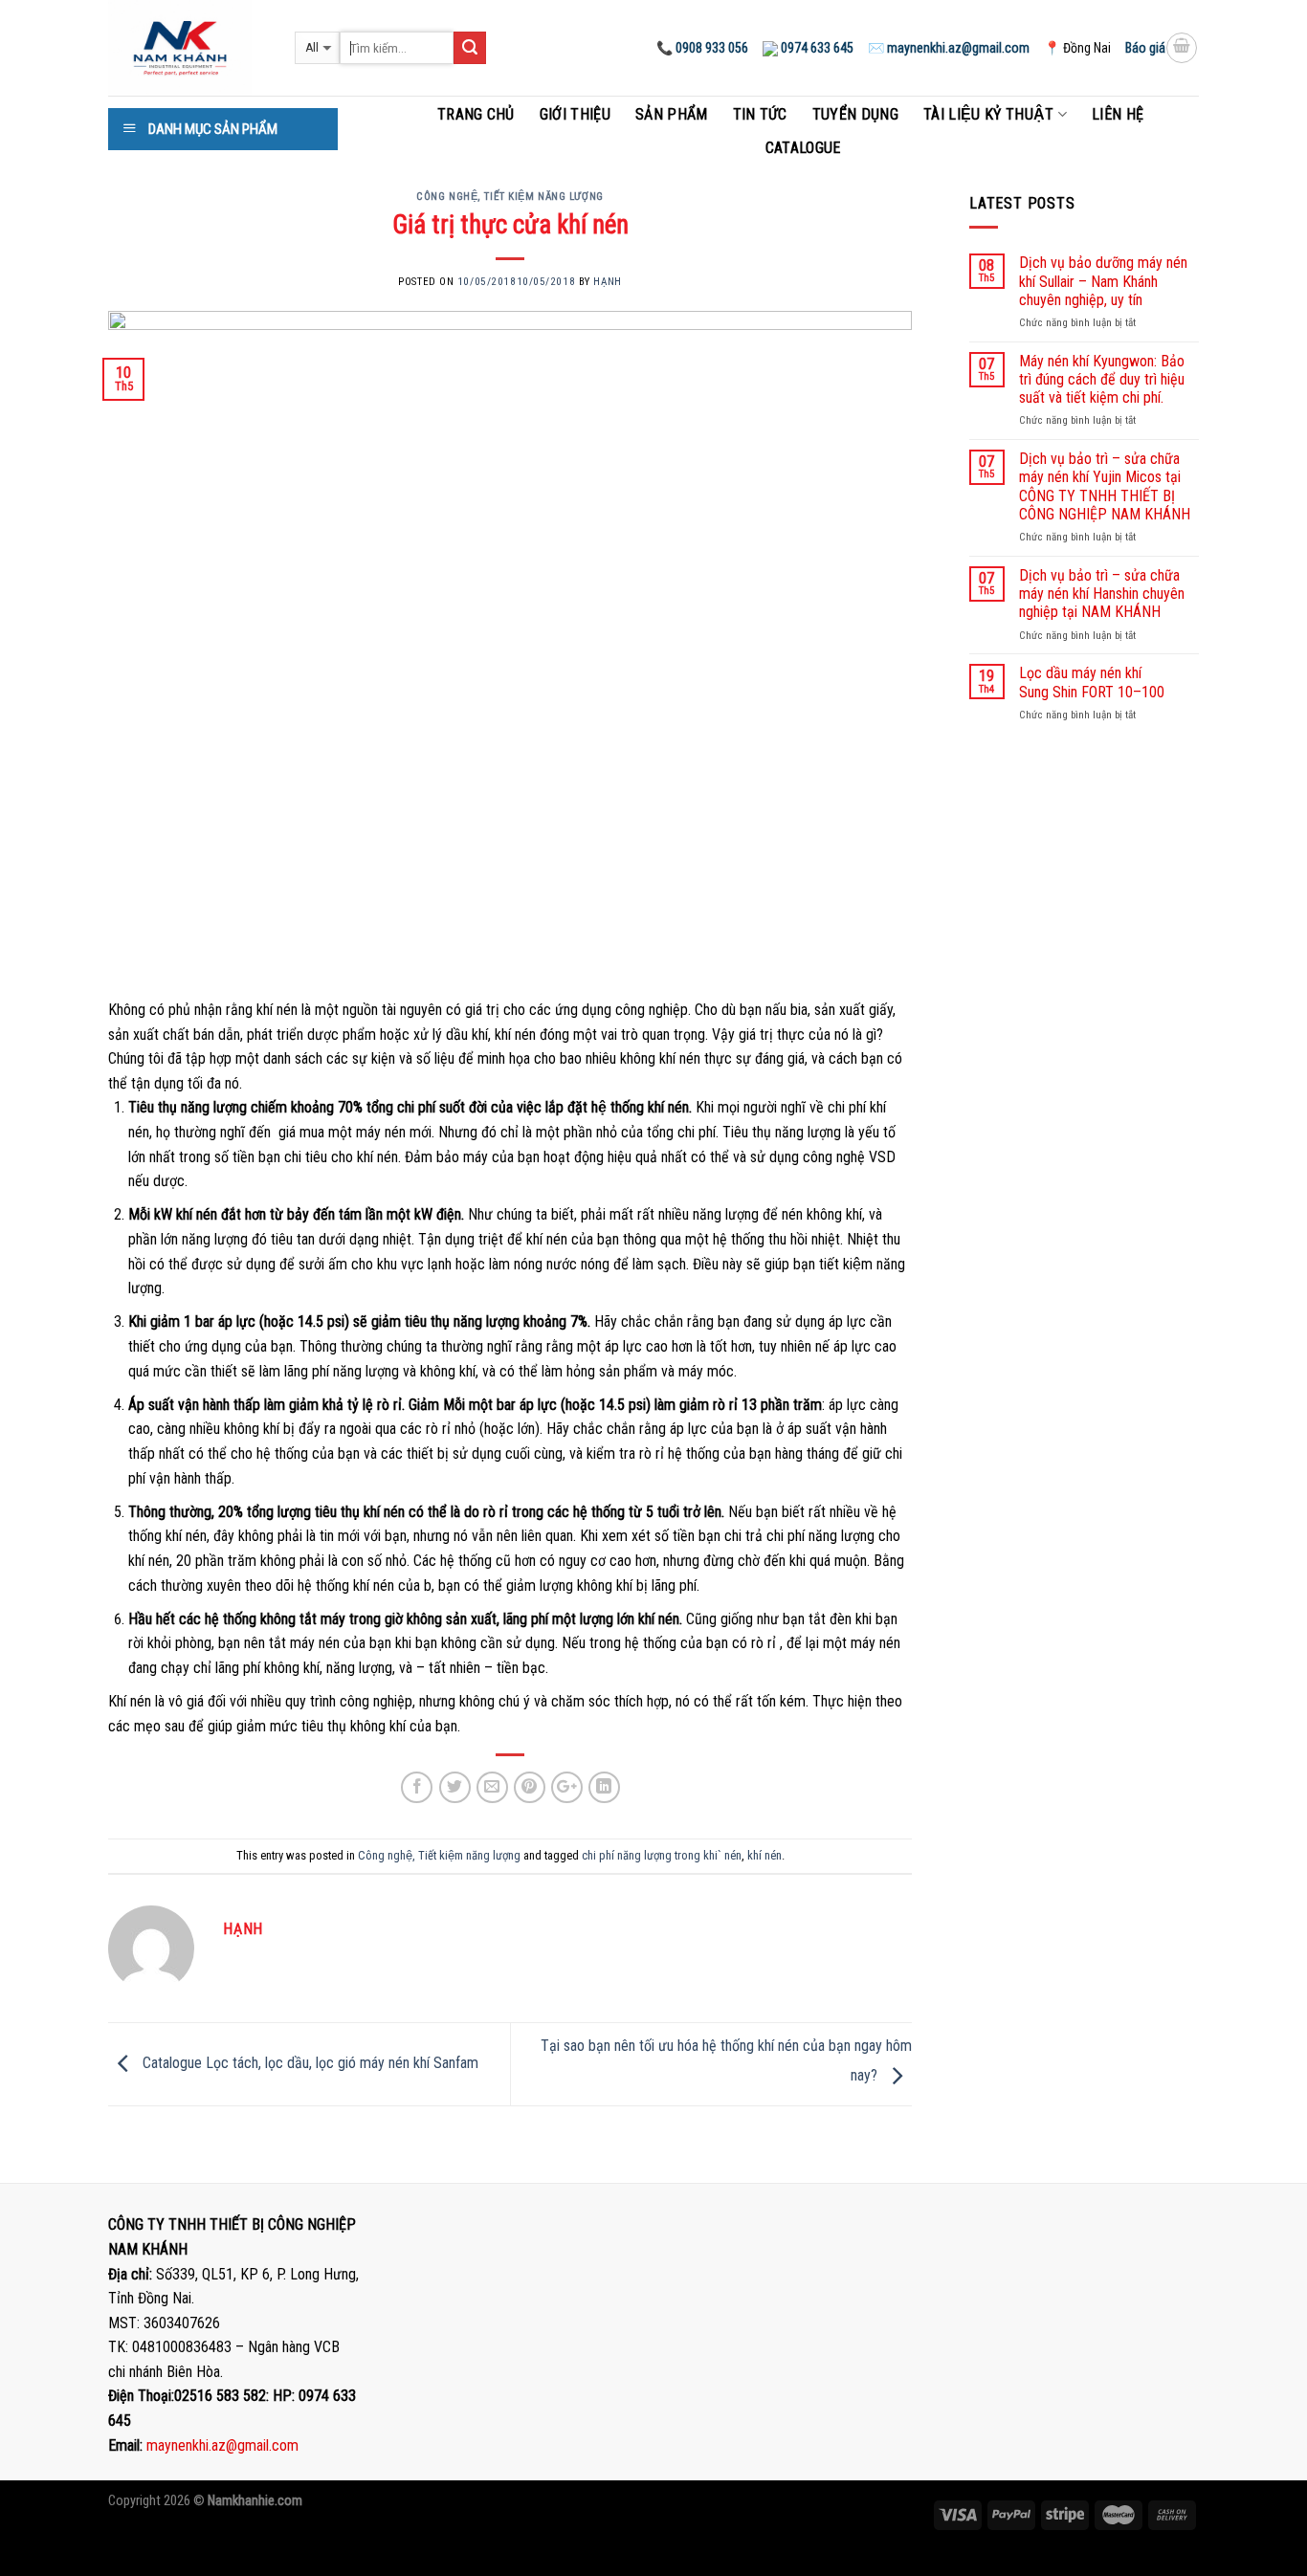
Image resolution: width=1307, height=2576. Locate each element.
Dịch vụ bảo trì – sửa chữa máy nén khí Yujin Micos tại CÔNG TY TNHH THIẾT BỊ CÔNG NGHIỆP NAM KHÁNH (1105, 486)
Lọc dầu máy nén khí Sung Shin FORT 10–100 (1092, 682)
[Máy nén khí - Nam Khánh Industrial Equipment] (187, 48)
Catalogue (803, 148)
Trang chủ (476, 114)
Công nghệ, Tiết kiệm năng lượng (510, 197)
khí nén (764, 1855)
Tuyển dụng (855, 114)
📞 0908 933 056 (702, 48)
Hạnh (607, 282)
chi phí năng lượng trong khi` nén (662, 1855)
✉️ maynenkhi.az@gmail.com (949, 48)
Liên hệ (1118, 114)
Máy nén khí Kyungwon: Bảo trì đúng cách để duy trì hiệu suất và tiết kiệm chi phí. (1102, 379)
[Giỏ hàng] (1182, 48)
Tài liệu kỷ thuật (988, 114)
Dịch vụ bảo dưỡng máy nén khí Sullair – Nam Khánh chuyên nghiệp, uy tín (1103, 281)
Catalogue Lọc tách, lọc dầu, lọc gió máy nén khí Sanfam (309, 2063)
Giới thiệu (575, 114)
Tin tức (760, 114)
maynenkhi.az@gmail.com (222, 2445)
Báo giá (1145, 48)
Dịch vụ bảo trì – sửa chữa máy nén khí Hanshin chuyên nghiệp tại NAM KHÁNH (1102, 594)
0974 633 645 (816, 48)
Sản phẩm (672, 114)
